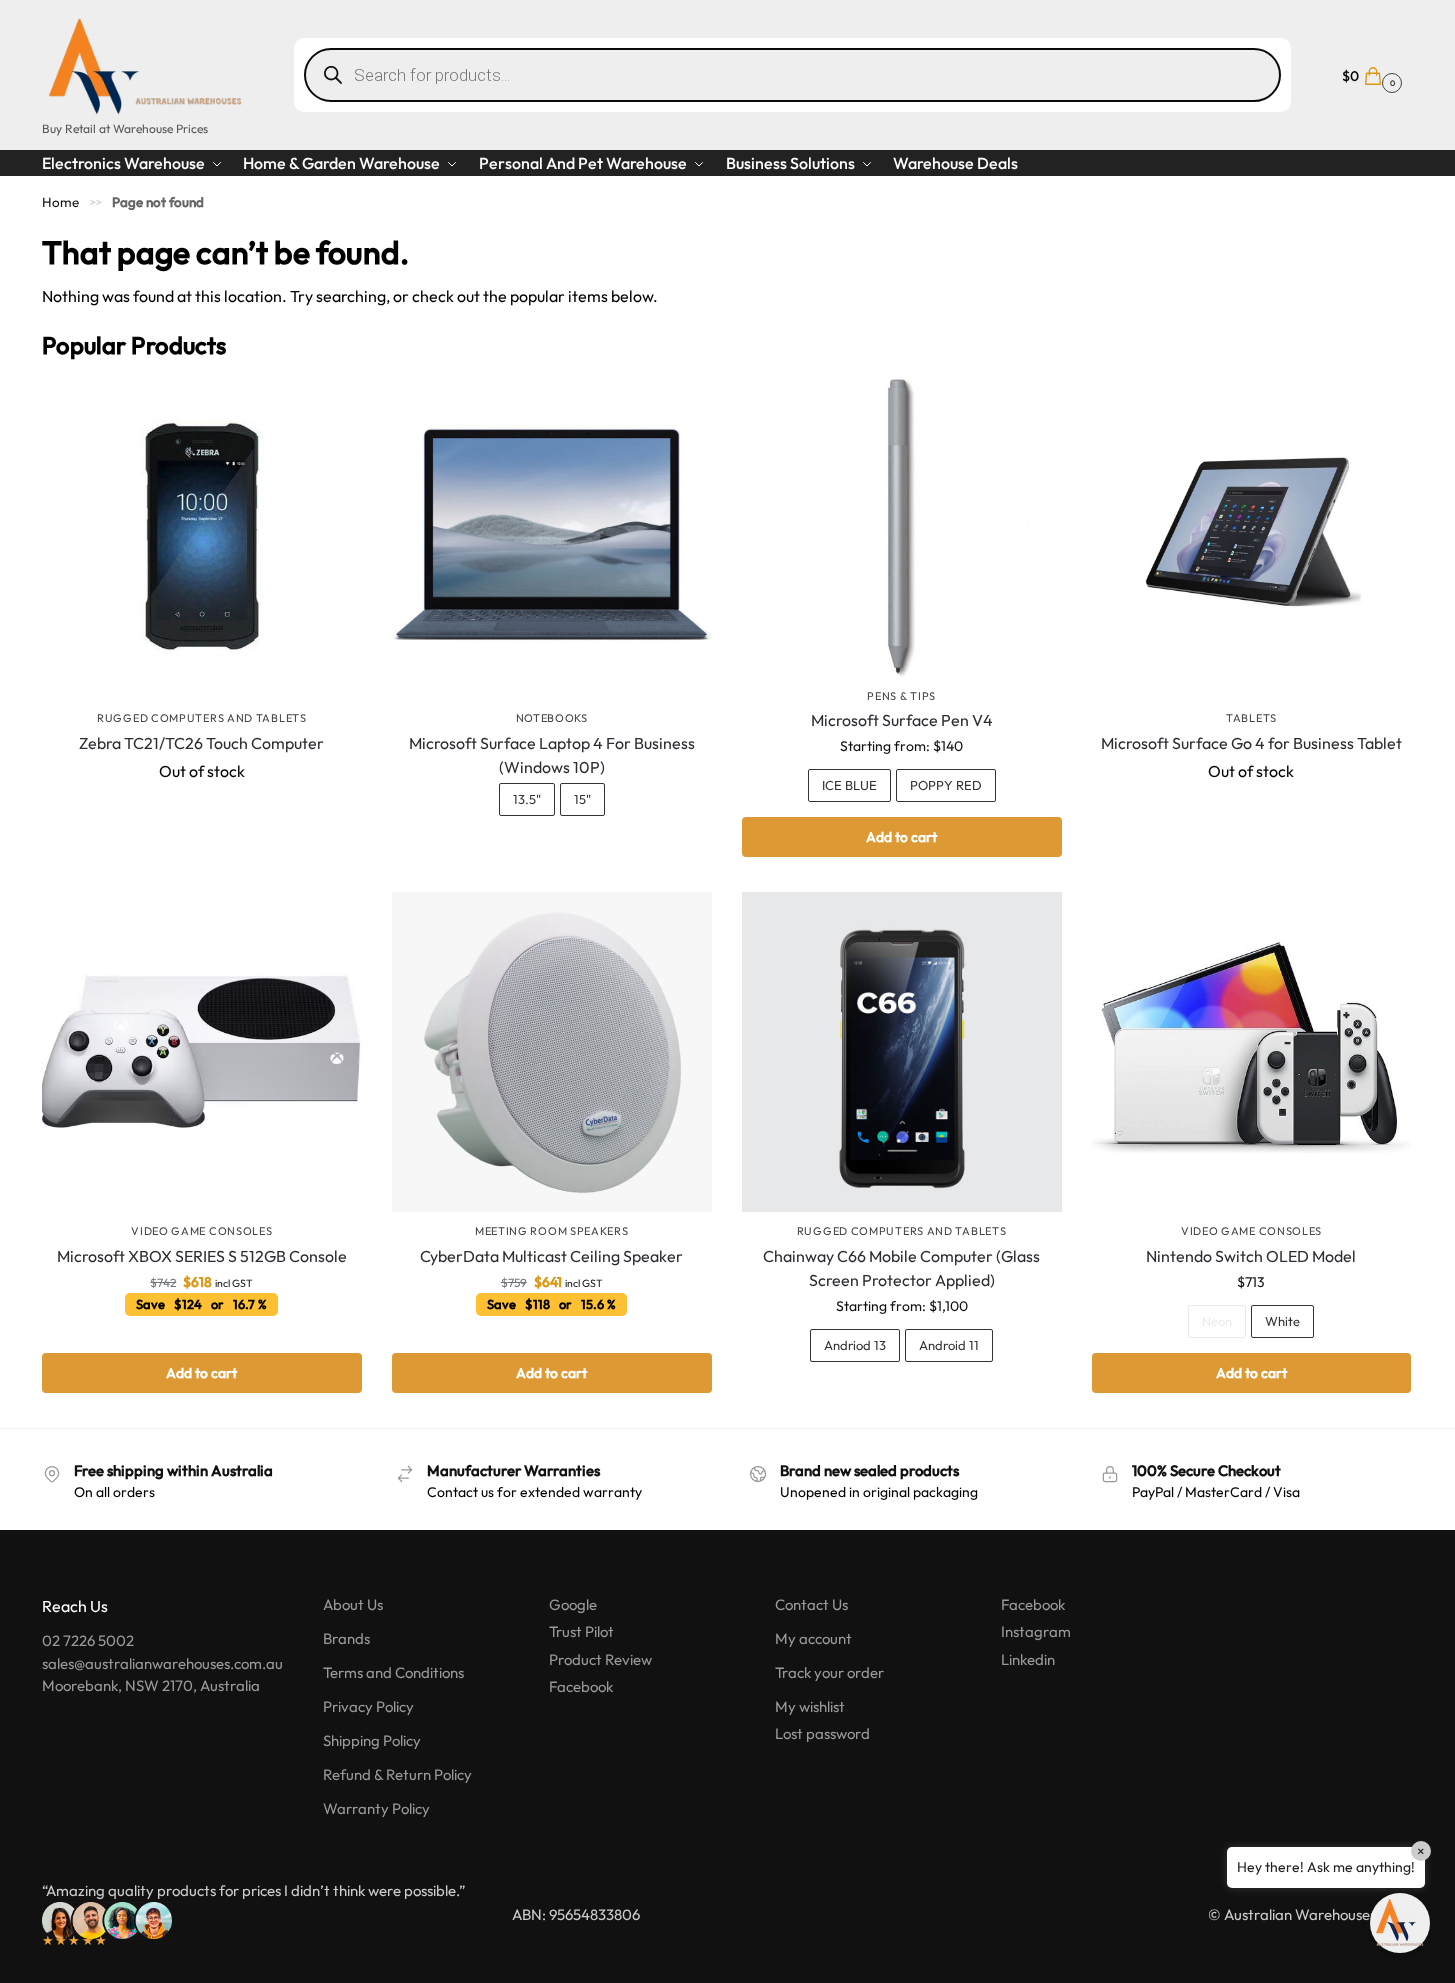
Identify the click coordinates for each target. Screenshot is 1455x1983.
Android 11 (949, 1345)
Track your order (829, 1672)
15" (582, 799)
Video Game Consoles (201, 1231)
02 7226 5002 (88, 1640)
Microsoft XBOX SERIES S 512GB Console (202, 1256)
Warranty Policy (376, 1808)
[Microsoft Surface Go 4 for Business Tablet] (1252, 539)
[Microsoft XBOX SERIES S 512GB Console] (202, 1052)
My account (813, 1638)
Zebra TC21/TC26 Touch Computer (201, 743)
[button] (1369, 74)
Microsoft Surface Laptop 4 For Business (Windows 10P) (552, 755)
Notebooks (552, 718)
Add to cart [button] (201, 1373)
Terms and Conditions (393, 1672)
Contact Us (811, 1604)
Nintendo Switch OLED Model (1251, 1256)
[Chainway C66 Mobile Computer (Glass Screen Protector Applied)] (902, 1052)
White (1282, 1321)
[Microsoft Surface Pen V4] (902, 527)
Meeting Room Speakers (552, 1231)
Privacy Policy (368, 1706)
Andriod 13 (855, 1345)
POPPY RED (946, 785)
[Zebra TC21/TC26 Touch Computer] (202, 539)
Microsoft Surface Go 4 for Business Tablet (1251, 743)
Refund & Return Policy (397, 1774)
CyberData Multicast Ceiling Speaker (551, 1256)
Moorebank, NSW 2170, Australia (151, 1685)
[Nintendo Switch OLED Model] (1252, 1052)
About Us (353, 1604)
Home (60, 202)
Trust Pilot (581, 1631)
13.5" (527, 799)
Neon (1217, 1321)
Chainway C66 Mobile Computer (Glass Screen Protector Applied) (901, 1268)
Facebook (581, 1686)
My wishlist (810, 1706)
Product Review (600, 1659)
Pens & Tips (901, 696)
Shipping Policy (372, 1740)
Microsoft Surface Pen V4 (902, 720)
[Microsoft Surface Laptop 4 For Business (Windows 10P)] (552, 539)
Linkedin (1028, 1659)
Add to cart (901, 837)
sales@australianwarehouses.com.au (162, 1663)
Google (573, 1604)
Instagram (1036, 1631)
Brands (346, 1638)
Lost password (822, 1733)
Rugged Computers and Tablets (202, 718)
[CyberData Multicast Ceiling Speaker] (552, 1052)
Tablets (1251, 718)
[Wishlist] (332, 409)
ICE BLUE (849, 785)
